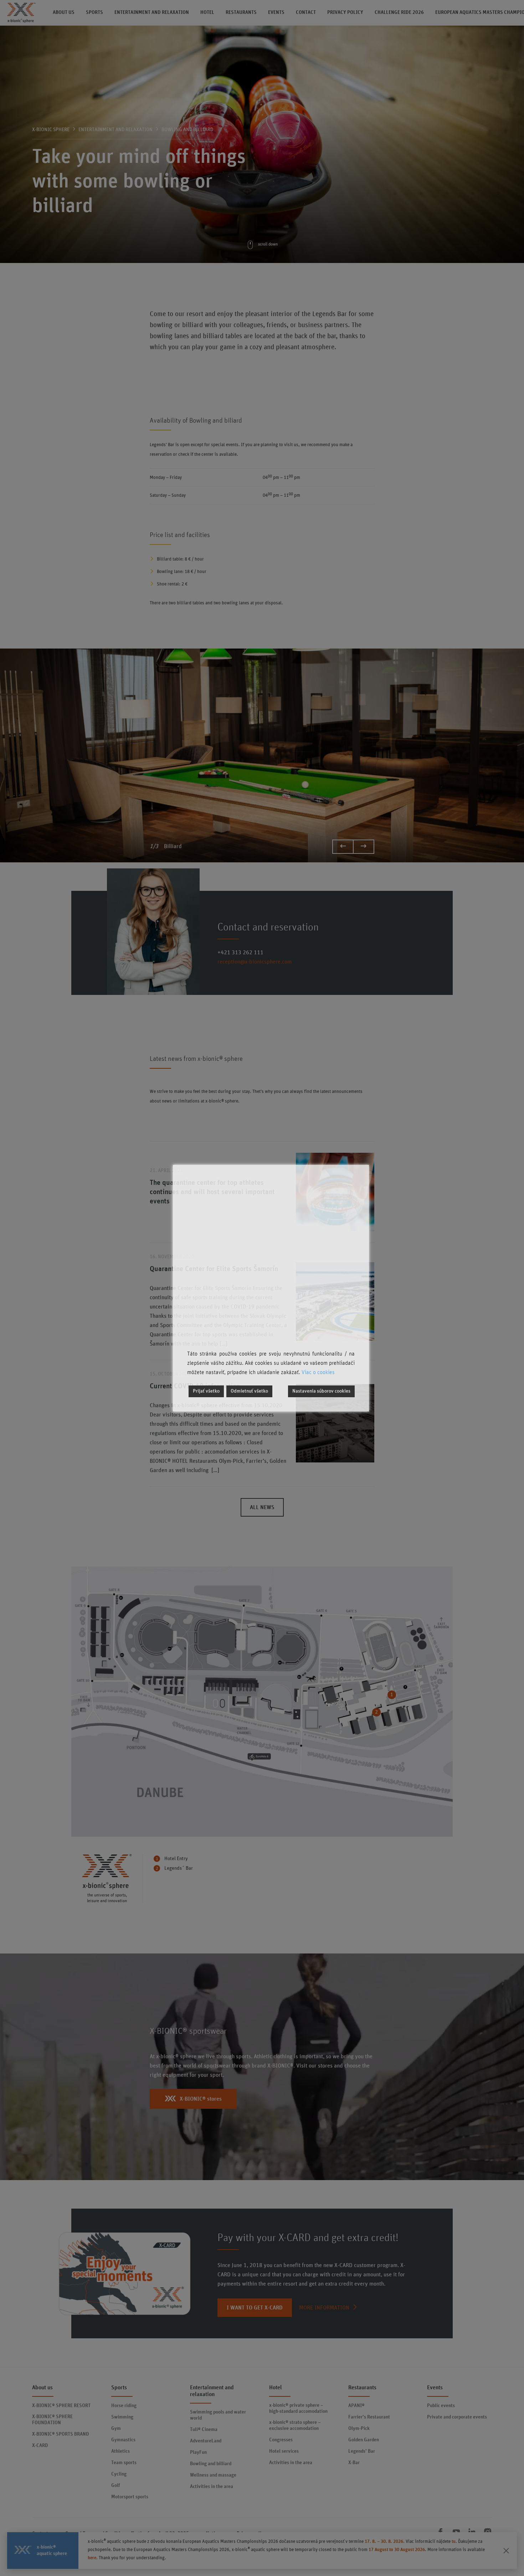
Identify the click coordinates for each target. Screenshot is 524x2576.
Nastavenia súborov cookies (321, 1391)
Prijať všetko (206, 1391)
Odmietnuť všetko (249, 1391)
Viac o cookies (318, 1372)
